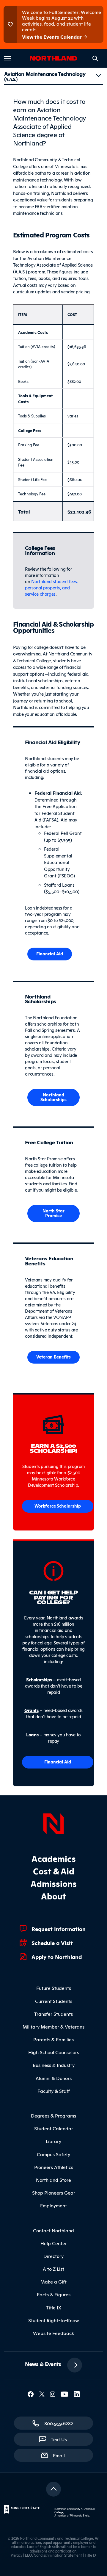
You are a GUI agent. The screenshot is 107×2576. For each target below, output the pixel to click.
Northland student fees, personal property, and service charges (51, 587)
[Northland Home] (53, 1823)
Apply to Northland (57, 1957)
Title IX (54, 2307)
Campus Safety (53, 2154)
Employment (53, 2205)
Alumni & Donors (54, 2078)
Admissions (54, 1883)
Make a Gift (53, 2281)
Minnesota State (80, 2515)
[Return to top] (53, 2489)
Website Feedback (53, 2333)
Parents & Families (53, 2039)
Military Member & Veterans (53, 2026)
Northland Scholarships (53, 1097)
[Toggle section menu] (98, 76)
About (53, 1896)
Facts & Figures (54, 2294)
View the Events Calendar (52, 37)
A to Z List (53, 2269)
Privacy (16, 2555)
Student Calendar (54, 2128)
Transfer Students (53, 2014)
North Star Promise (53, 1213)
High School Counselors (54, 2052)
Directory (53, 2256)
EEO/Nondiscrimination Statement (53, 2555)
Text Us (59, 2439)
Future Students (54, 1988)
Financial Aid (50, 953)
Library (53, 2141)
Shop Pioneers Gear (54, 2192)
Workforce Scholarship (58, 1506)
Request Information (59, 1929)
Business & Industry (54, 2065)
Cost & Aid (54, 1871)
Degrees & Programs (53, 2115)
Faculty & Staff (54, 2091)
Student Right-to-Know (54, 2320)
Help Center (54, 2243)
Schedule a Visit (52, 1943)
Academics (54, 1858)
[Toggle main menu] (8, 58)
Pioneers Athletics (54, 2167)
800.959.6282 (59, 2423)
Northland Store (53, 2180)
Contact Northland (53, 2230)
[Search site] (95, 59)
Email (62, 2455)
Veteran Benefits (53, 1357)
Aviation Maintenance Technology (45, 76)
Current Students (54, 2001)
